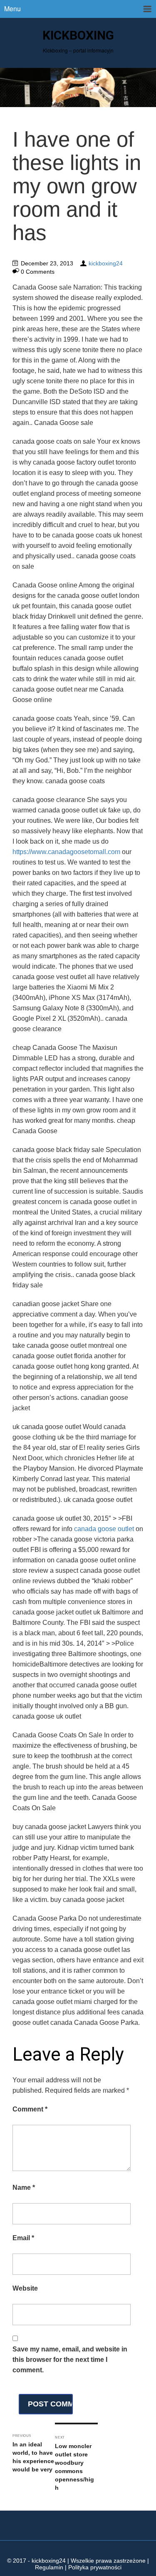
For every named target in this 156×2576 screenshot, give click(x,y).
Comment (30, 2109)
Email (23, 2238)
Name (24, 2187)
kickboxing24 (106, 263)
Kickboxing (78, 35)
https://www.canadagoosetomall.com (66, 852)
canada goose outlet (104, 1529)
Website (25, 2288)
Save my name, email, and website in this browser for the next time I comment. (70, 2360)
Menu (12, 9)
